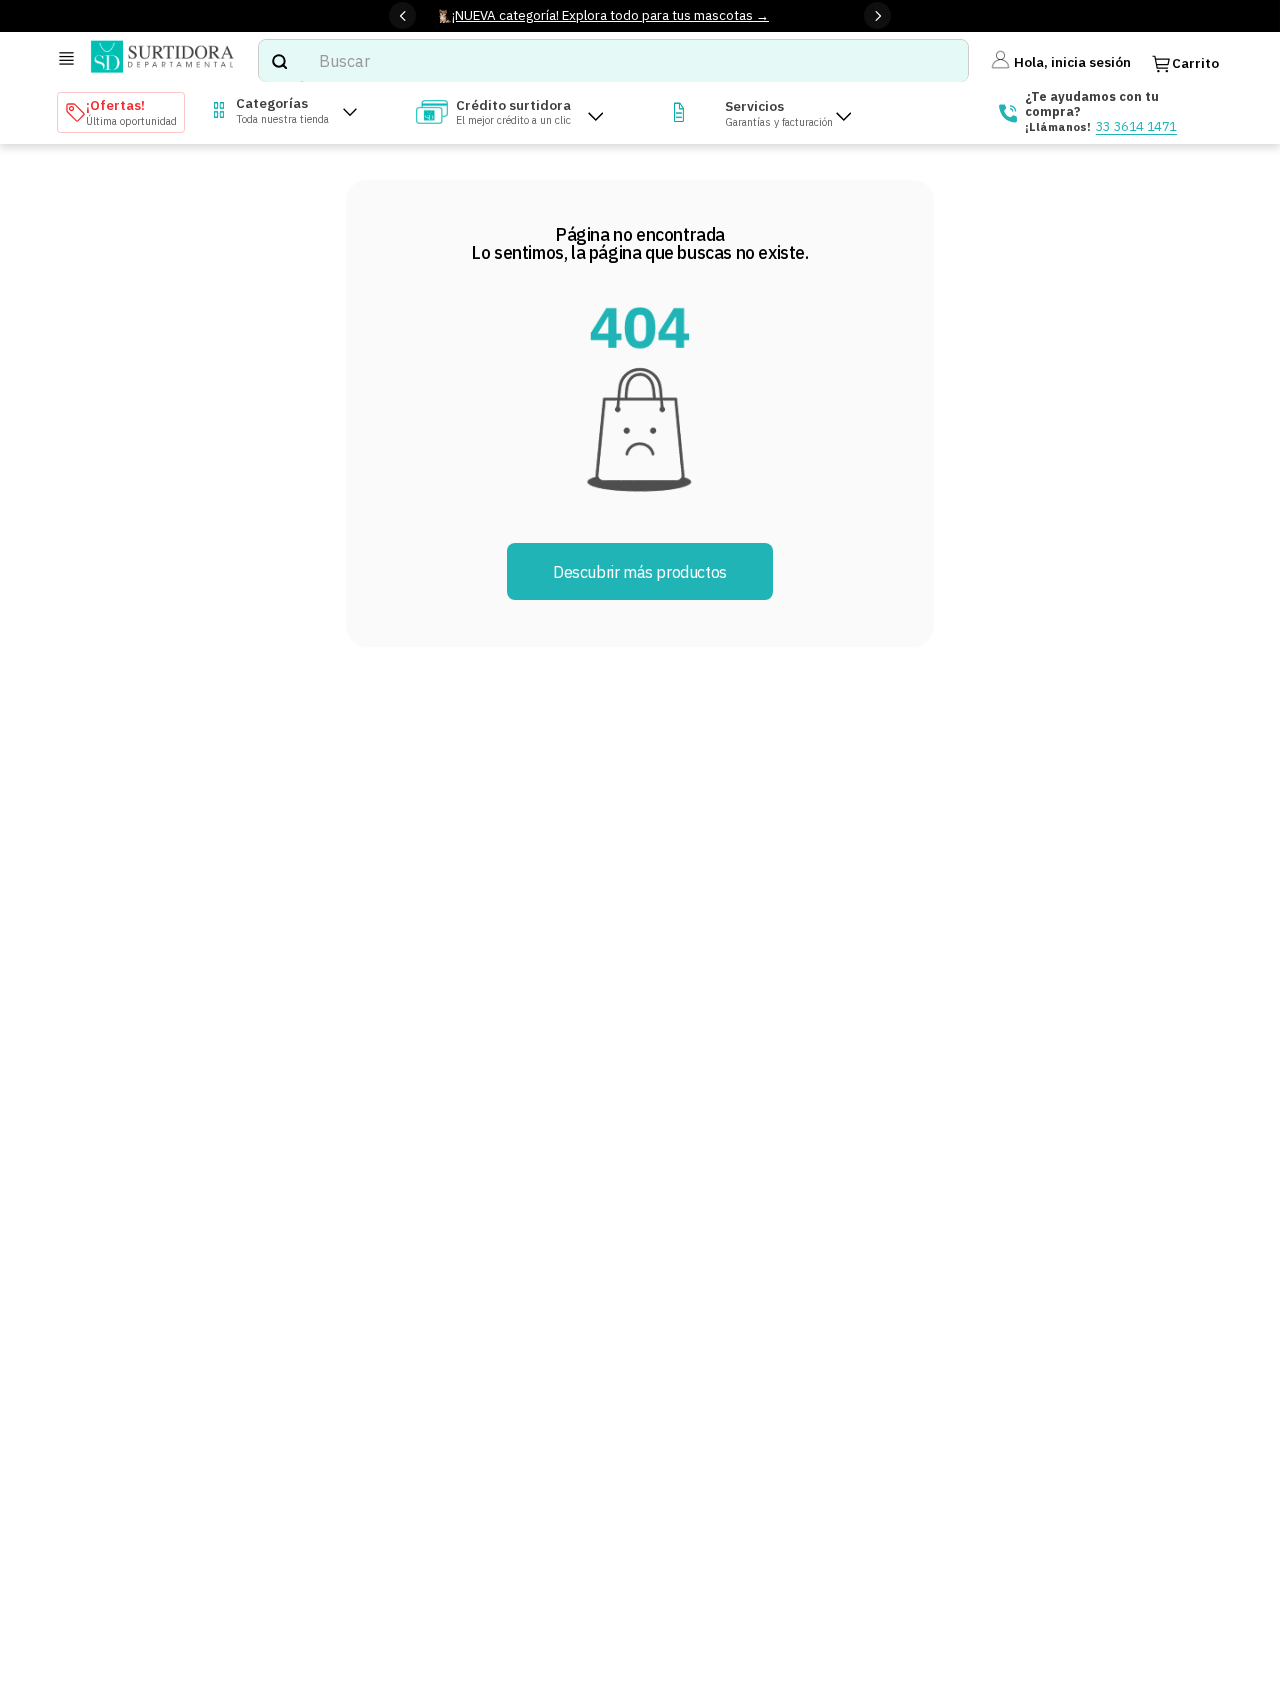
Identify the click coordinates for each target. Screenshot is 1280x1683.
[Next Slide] (877, 15)
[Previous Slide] (402, 15)
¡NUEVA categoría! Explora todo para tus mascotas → (610, 15)
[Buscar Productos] (279, 61)
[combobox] (613, 61)
